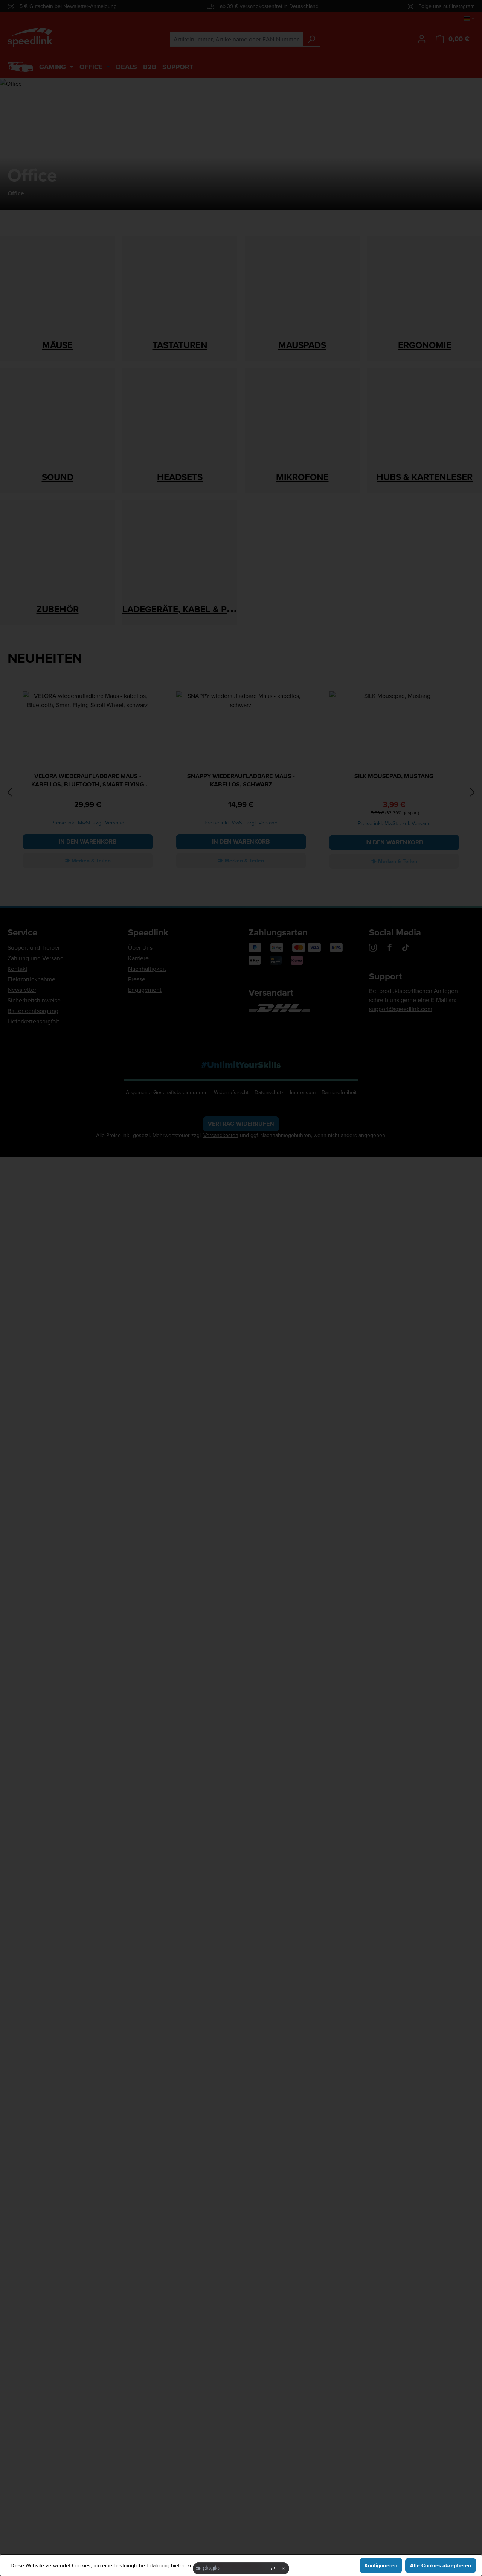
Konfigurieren (381, 2565)
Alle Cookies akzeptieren (441, 2565)
